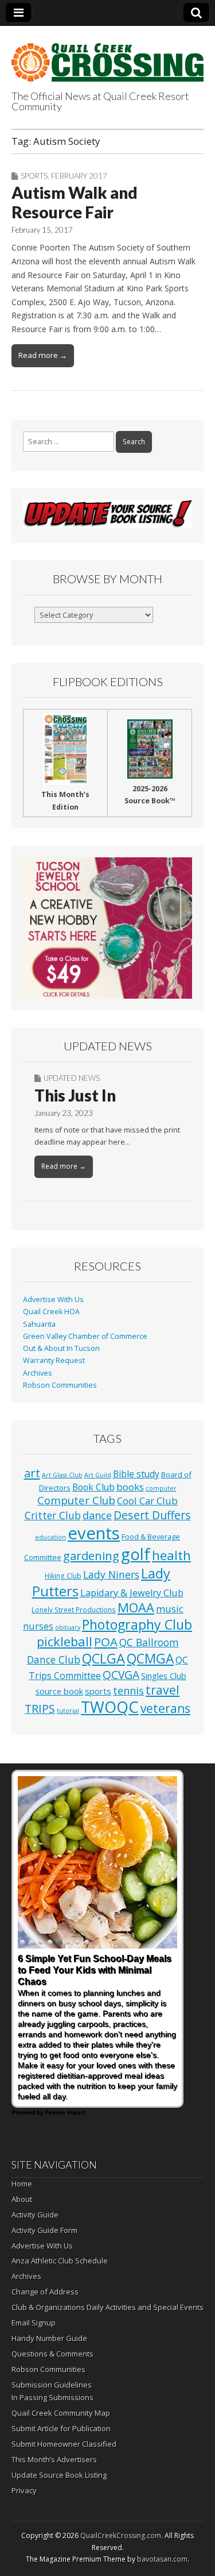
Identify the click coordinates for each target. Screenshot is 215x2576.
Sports (34, 176)
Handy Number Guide (49, 2338)
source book (59, 1691)
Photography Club (137, 1624)
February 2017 (79, 176)
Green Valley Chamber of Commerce (85, 1336)
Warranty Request (54, 1360)
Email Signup (34, 2323)
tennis (128, 1691)
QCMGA (150, 1659)
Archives (38, 1373)
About (22, 2199)
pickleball (64, 1641)
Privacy (24, 2490)
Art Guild (98, 1475)
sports (98, 1691)
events (94, 1533)
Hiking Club (63, 1576)
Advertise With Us (53, 1299)
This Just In (75, 1095)
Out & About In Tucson (61, 1348)
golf (136, 1554)
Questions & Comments (52, 2354)
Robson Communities (60, 1385)
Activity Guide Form (44, 2230)
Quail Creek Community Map (61, 2413)
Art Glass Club (62, 1475)
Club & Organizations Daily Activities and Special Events (107, 2307)
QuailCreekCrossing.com (121, 2535)
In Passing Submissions (52, 2397)
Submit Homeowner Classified (64, 2444)
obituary (68, 1627)
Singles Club (164, 1676)
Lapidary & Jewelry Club (132, 1593)
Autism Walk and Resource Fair (75, 202)
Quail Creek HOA (51, 1312)
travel (163, 1690)
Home (22, 2184)
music (170, 1609)
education (50, 1537)
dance (97, 1515)
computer (161, 1488)
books (130, 1487)
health (171, 1555)
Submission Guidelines (52, 2385)
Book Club (93, 1487)
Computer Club (76, 1500)
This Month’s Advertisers (54, 2459)
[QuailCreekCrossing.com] (107, 56)
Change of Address (45, 2292)
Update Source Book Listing (59, 2475)
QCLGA (103, 1658)
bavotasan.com (162, 2559)
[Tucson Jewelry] (107, 928)
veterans (165, 1708)
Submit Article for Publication (61, 2428)
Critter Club (53, 1516)
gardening (91, 1555)
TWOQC (110, 1707)
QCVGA (121, 1675)
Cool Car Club (147, 1501)
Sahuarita (39, 1324)
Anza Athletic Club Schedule (60, 2261)
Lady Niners (111, 1574)
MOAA (136, 1607)
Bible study (136, 1474)
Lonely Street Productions (74, 1609)
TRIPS (40, 1709)
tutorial (68, 1711)
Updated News (72, 1078)
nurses (38, 1626)
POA (106, 1642)
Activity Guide (35, 2215)
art (32, 1473)
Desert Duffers (152, 1515)
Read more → (43, 355)
